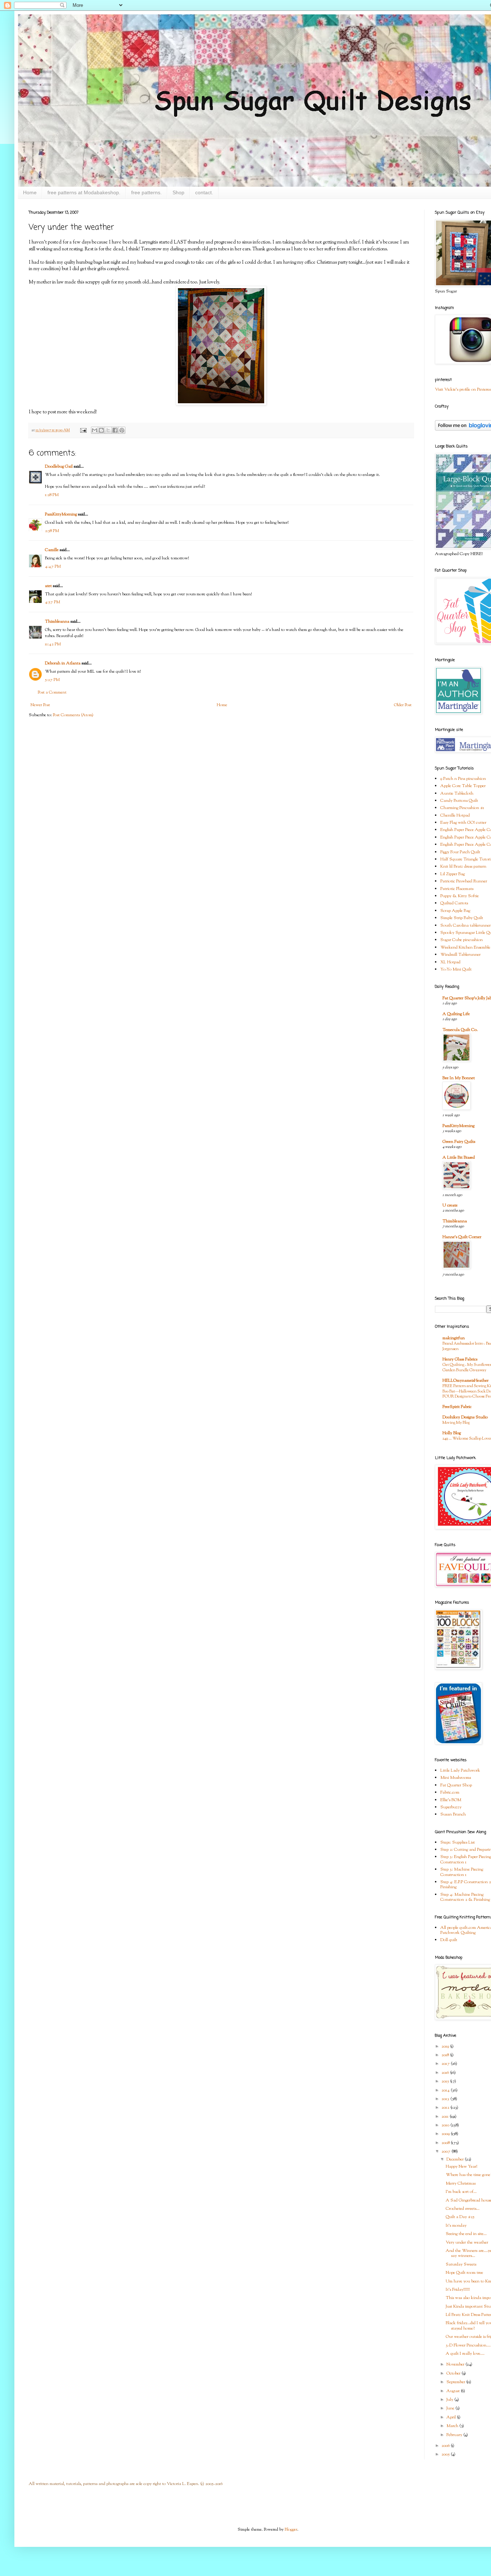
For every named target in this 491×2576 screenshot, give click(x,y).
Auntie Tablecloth (457, 794)
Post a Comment (52, 692)
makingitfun (454, 1338)
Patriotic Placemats (457, 889)
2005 (446, 2454)
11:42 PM (53, 644)
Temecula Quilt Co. (460, 1030)
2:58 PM (52, 531)
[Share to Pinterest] (122, 430)
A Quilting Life (456, 1014)
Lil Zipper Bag (453, 874)
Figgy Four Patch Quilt (460, 852)
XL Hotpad (450, 962)
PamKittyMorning (61, 514)
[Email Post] (83, 430)
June (451, 2408)
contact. (204, 192)
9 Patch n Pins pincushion (463, 779)
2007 (446, 2152)
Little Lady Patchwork (460, 1771)
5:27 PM (52, 680)
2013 (446, 2099)
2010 (446, 2125)
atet (48, 586)
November (456, 2364)
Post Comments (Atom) (73, 715)
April (452, 2417)
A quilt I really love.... (465, 2354)
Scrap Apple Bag (455, 911)
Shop (178, 192)
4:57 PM (52, 602)
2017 (446, 2064)
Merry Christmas (461, 2184)
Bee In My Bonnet (459, 1078)
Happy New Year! (462, 2167)
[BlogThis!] (101, 430)
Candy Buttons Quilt (459, 801)
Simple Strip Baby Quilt (462, 918)
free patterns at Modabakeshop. (84, 192)
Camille (52, 550)
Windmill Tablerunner (460, 955)
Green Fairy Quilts (459, 1142)
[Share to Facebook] (115, 430)
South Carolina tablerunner (465, 926)
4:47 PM (53, 567)
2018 (446, 2055)
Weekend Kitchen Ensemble (465, 948)
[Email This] (95, 430)
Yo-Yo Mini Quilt (456, 969)
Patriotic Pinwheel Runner (464, 881)
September (456, 2382)
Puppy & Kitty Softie (460, 896)
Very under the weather (467, 2243)
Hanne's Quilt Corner (462, 1237)
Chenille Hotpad (455, 815)
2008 (446, 2143)
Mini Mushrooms (456, 1778)
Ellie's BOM (451, 1800)
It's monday (456, 2226)
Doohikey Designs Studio (465, 1417)
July (450, 2400)
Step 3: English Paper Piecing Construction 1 (466, 1859)
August (454, 2391)
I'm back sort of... (461, 2192)
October (454, 2373)
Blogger (291, 2530)
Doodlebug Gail (59, 467)
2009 (446, 2134)
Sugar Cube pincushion (462, 940)
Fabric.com (450, 1793)
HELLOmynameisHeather (465, 1381)
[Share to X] (108, 430)
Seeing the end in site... (466, 2234)
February (455, 2435)
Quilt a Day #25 (460, 2217)
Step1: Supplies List (458, 1843)
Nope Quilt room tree (464, 2273)
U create (450, 1205)
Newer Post (40, 705)
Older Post (403, 705)
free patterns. (146, 192)
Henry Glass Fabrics (460, 1359)
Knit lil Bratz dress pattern (463, 867)
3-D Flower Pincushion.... (468, 2345)
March (453, 2426)
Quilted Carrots (454, 903)
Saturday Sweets (461, 2264)
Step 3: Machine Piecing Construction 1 (462, 1872)
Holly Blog (452, 1433)
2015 (446, 2081)
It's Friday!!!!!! (458, 2290)
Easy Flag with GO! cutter (463, 823)
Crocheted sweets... (463, 2209)
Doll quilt (449, 1940)
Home (30, 192)
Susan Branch (453, 1814)
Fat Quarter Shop (456, 1785)
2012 (446, 2108)
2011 (446, 2117)
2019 (446, 2046)
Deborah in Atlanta (63, 663)
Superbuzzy (451, 1807)
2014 (446, 2090)
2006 (446, 2446)
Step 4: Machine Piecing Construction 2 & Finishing (465, 1897)
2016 (446, 2073)
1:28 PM (52, 495)
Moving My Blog (456, 1423)
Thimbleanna (57, 622)
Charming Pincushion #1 (462, 808)
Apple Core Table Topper (463, 786)
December (456, 2159)
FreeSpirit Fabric (457, 1407)
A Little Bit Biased (459, 1158)
